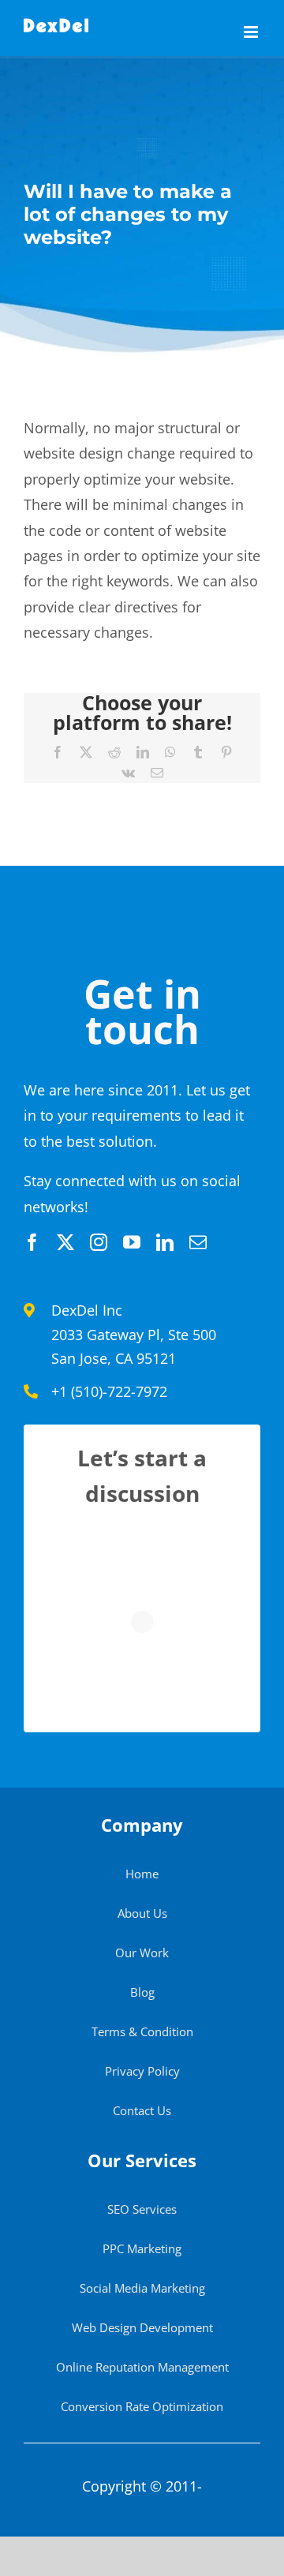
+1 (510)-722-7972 (109, 1391)
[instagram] (99, 1242)
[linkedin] (165, 1242)
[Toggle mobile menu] (252, 32)
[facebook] (32, 1242)
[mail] (198, 1242)
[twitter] (65, 1242)
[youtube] (132, 1242)
